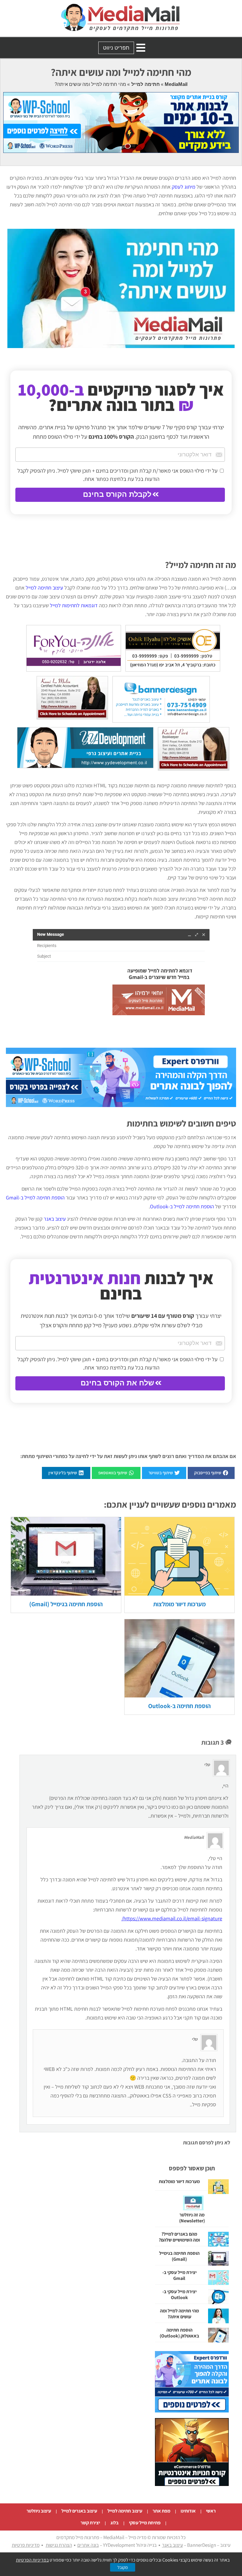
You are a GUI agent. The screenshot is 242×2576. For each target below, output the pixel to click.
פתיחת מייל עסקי (145, 2523)
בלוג (115, 2523)
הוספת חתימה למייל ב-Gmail (35, 1198)
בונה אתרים (88, 2545)
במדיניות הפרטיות (32, 2560)
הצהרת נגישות (59, 2545)
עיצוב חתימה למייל (44, 588)
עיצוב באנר (55, 1219)
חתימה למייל (145, 84)
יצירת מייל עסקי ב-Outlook (179, 2295)
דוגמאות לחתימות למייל (74, 605)
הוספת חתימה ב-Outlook (179, 1706)
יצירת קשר (90, 2523)
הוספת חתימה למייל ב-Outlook (182, 1206)
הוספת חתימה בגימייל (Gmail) (66, 1604)
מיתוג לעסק (184, 187)
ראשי (211, 2511)
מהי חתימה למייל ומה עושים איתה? (179, 2314)
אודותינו (188, 2511)
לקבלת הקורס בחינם (117, 494)
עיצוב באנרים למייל (79, 2511)
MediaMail (176, 84)
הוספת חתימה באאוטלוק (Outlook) (179, 2333)
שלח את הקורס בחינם (117, 1383)
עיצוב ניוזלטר (39, 2511)
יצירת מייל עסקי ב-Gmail (179, 2275)
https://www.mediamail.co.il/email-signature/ (172, 1918)
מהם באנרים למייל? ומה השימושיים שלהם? (179, 2237)
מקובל (123, 2567)
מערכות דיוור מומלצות (179, 1604)
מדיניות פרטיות (26, 2545)
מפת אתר (161, 2511)
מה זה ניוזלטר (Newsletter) (192, 2218)
